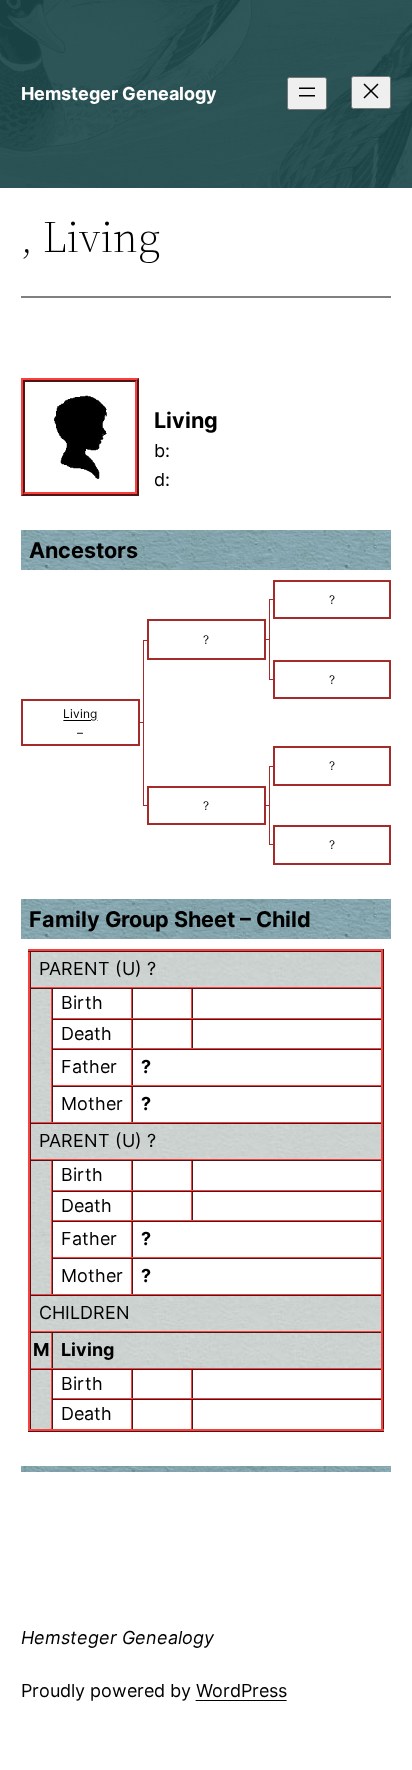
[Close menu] (371, 92)
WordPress (241, 1690)
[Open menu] (307, 93)
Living (87, 1349)
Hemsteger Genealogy (119, 93)
